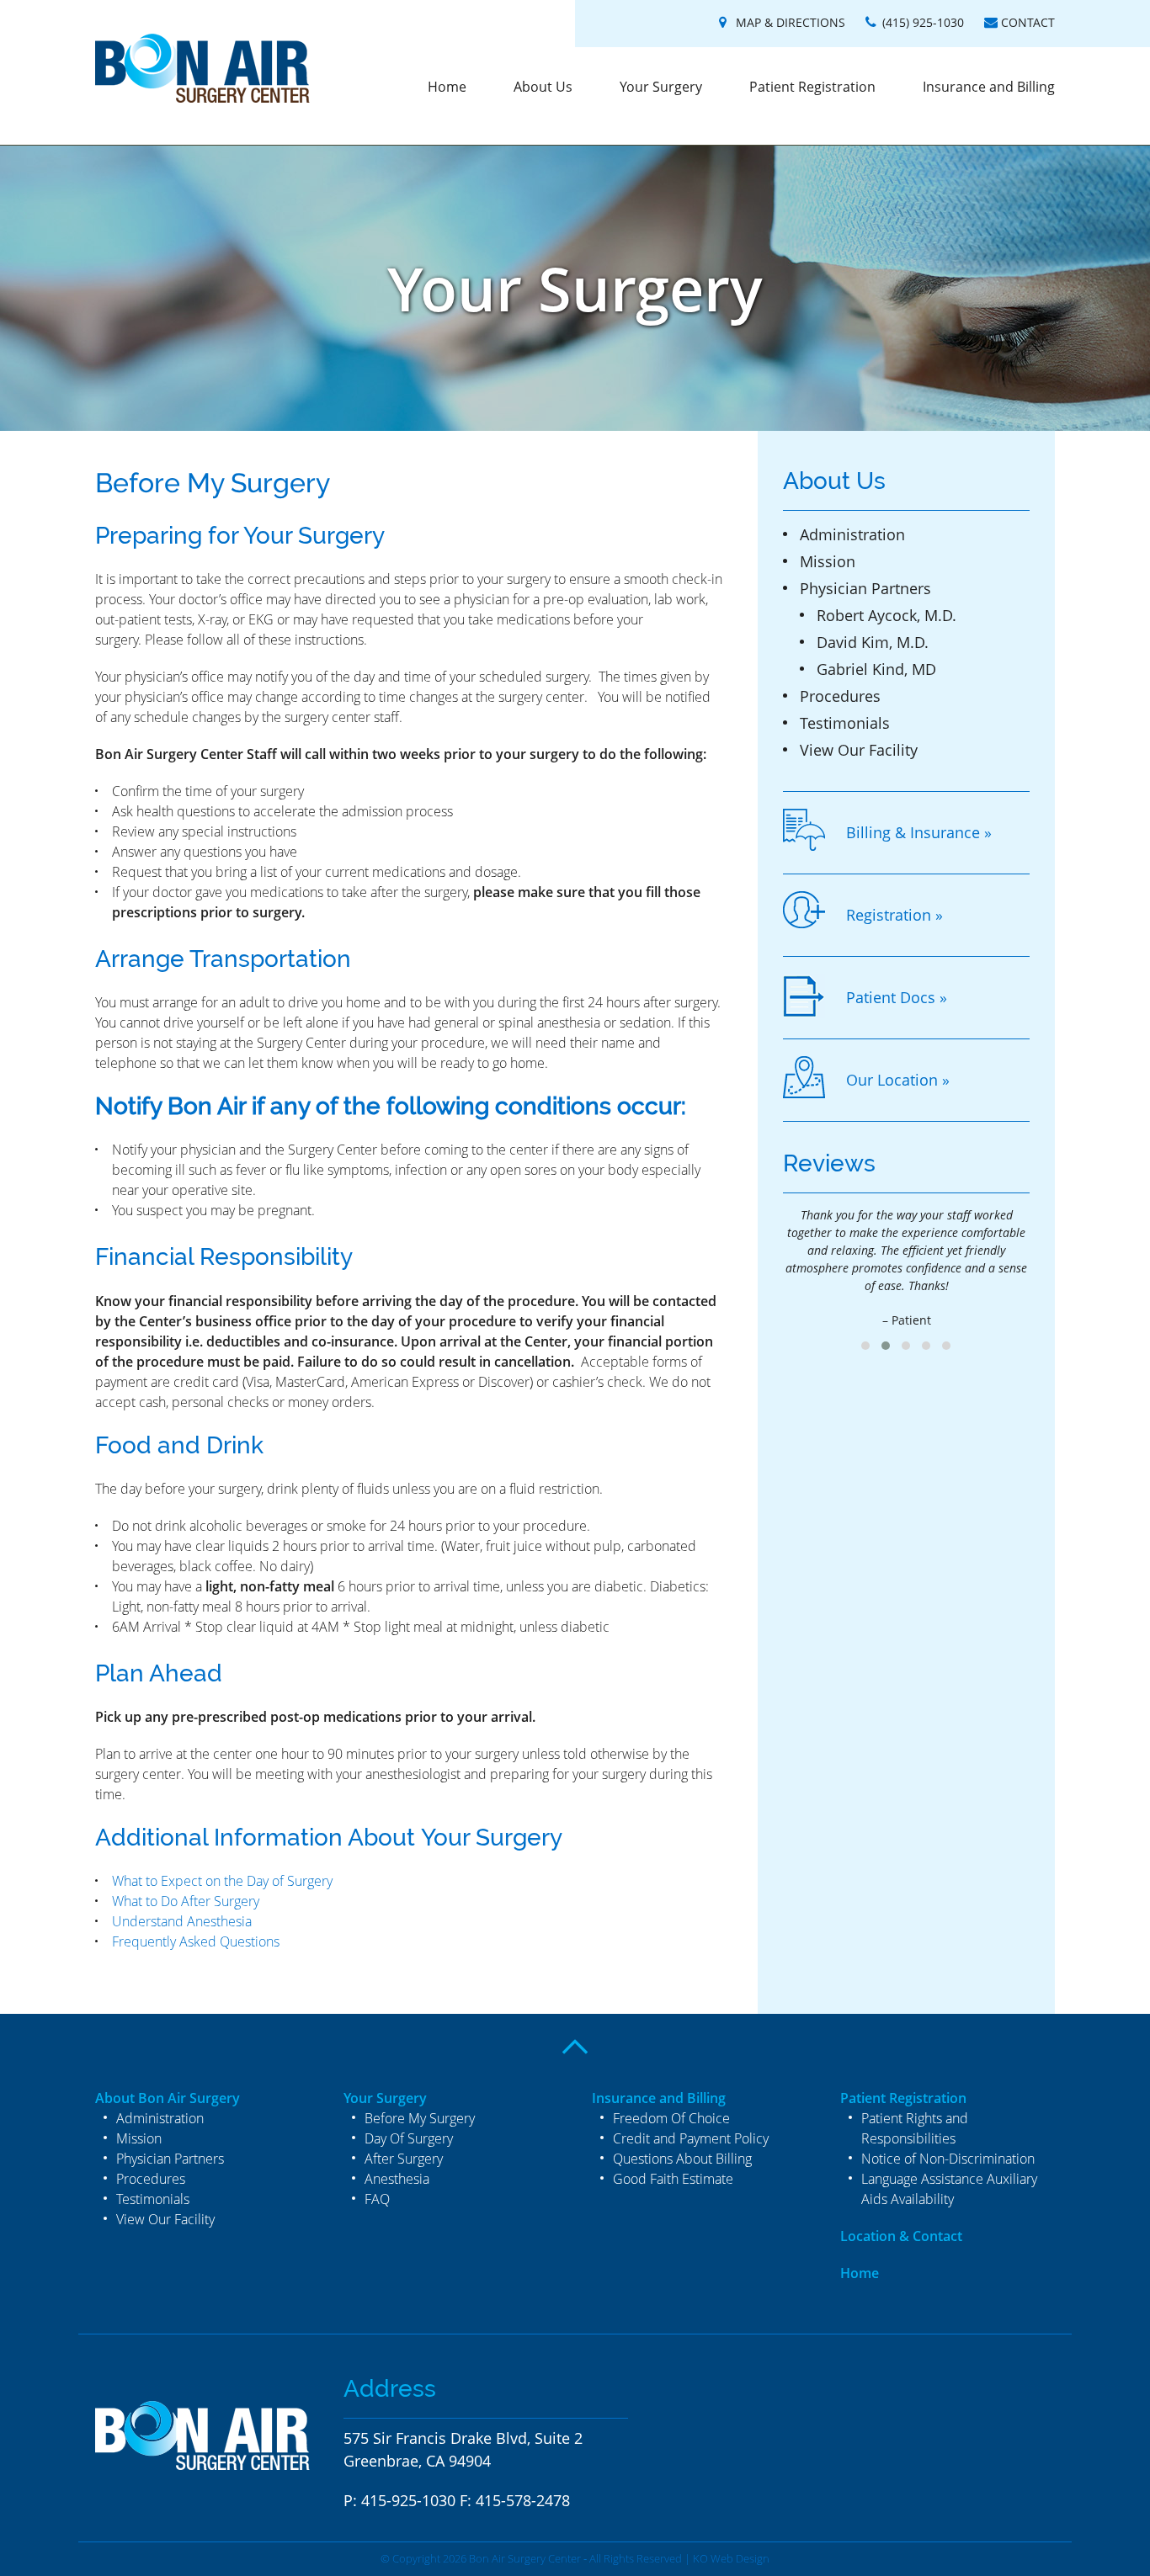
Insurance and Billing (989, 87)
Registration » (894, 915)
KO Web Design (731, 2558)
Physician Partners (865, 588)
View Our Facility (859, 750)
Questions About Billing (682, 2159)
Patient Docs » (897, 997)
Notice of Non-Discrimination (948, 2159)
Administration (852, 534)
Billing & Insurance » (919, 832)
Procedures (840, 696)
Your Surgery (661, 87)
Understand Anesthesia (182, 1921)
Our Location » (898, 1080)
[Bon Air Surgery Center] (202, 71)
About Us (543, 87)
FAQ (377, 2199)
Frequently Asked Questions (196, 1941)
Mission (828, 561)
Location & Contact (901, 2236)
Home (447, 87)
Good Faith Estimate (673, 2179)
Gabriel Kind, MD (876, 669)
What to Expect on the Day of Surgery (222, 1881)
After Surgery (404, 2159)
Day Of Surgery (409, 2138)
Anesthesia (397, 2179)
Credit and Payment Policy (691, 2138)
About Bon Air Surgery (168, 2098)
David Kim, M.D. (873, 642)
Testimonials (845, 723)
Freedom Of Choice (671, 2118)
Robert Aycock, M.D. (886, 615)
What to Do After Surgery (186, 1901)
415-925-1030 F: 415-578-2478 (466, 2500)
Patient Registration (812, 87)
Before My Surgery (420, 2118)
